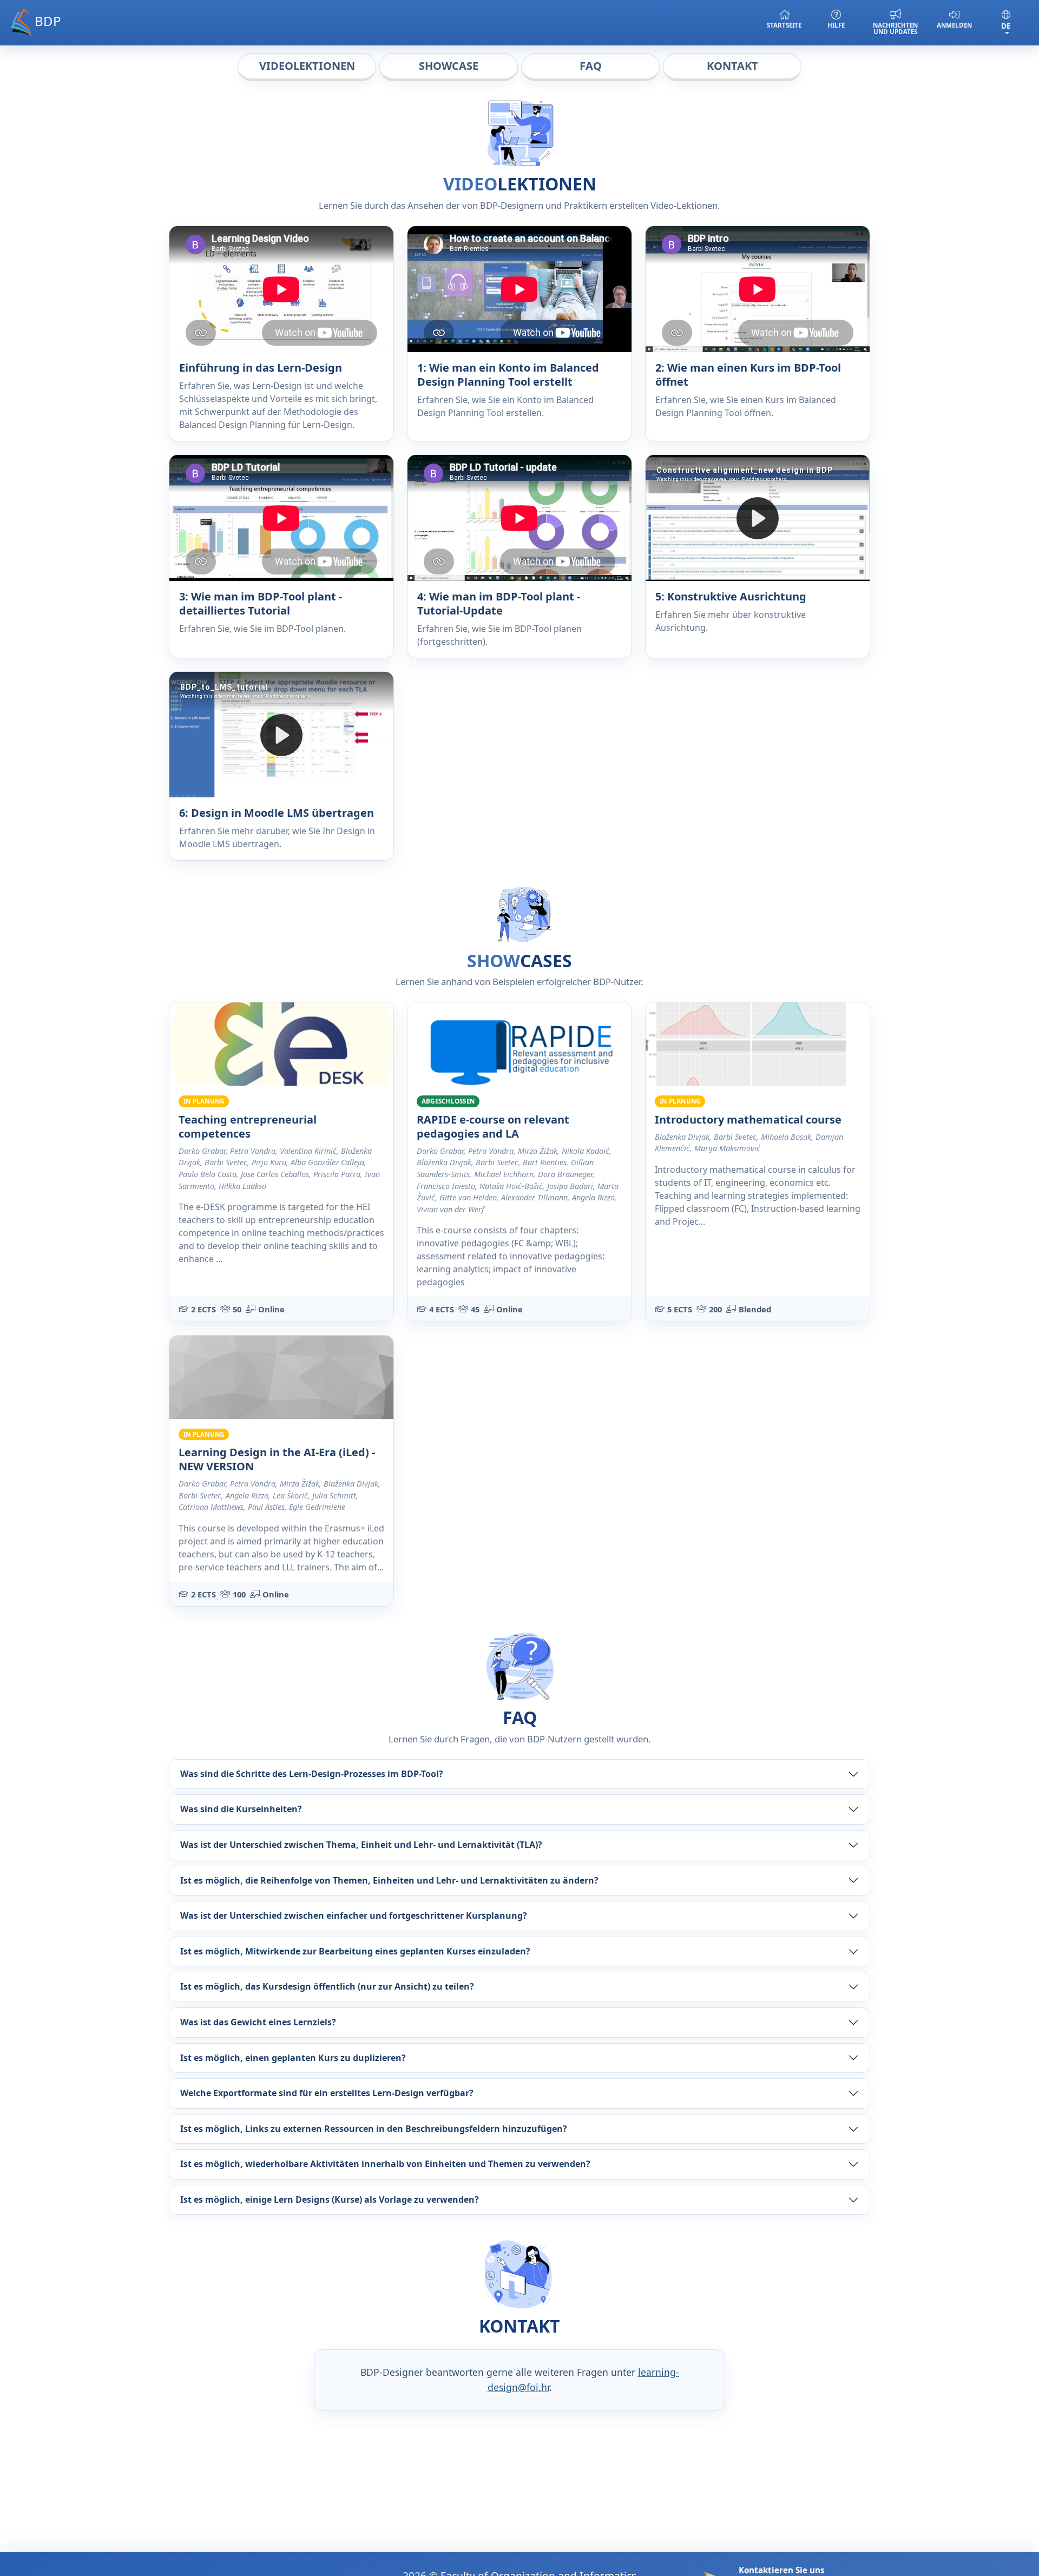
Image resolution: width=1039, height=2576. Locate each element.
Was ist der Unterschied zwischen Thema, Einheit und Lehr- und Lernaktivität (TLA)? (361, 1845)
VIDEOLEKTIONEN (307, 66)
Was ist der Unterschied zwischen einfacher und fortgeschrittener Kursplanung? (354, 1916)
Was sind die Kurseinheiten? (241, 1809)
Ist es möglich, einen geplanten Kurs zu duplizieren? (293, 2058)
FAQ (591, 66)
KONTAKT (732, 66)
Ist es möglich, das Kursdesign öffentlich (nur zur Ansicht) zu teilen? (327, 1986)
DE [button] (1006, 26)
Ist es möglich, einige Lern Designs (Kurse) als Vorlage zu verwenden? (330, 2199)
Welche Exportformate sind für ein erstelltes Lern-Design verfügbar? (327, 2093)
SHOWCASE (449, 66)
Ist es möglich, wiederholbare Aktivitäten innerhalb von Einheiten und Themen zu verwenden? (385, 2164)
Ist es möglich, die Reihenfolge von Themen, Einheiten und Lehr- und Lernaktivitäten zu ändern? (389, 1880)
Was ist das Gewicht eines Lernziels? (258, 2022)
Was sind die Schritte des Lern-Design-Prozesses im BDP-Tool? (312, 1774)
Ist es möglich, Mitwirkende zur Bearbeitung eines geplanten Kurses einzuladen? (355, 1951)
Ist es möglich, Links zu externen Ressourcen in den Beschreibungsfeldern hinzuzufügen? (374, 2129)
